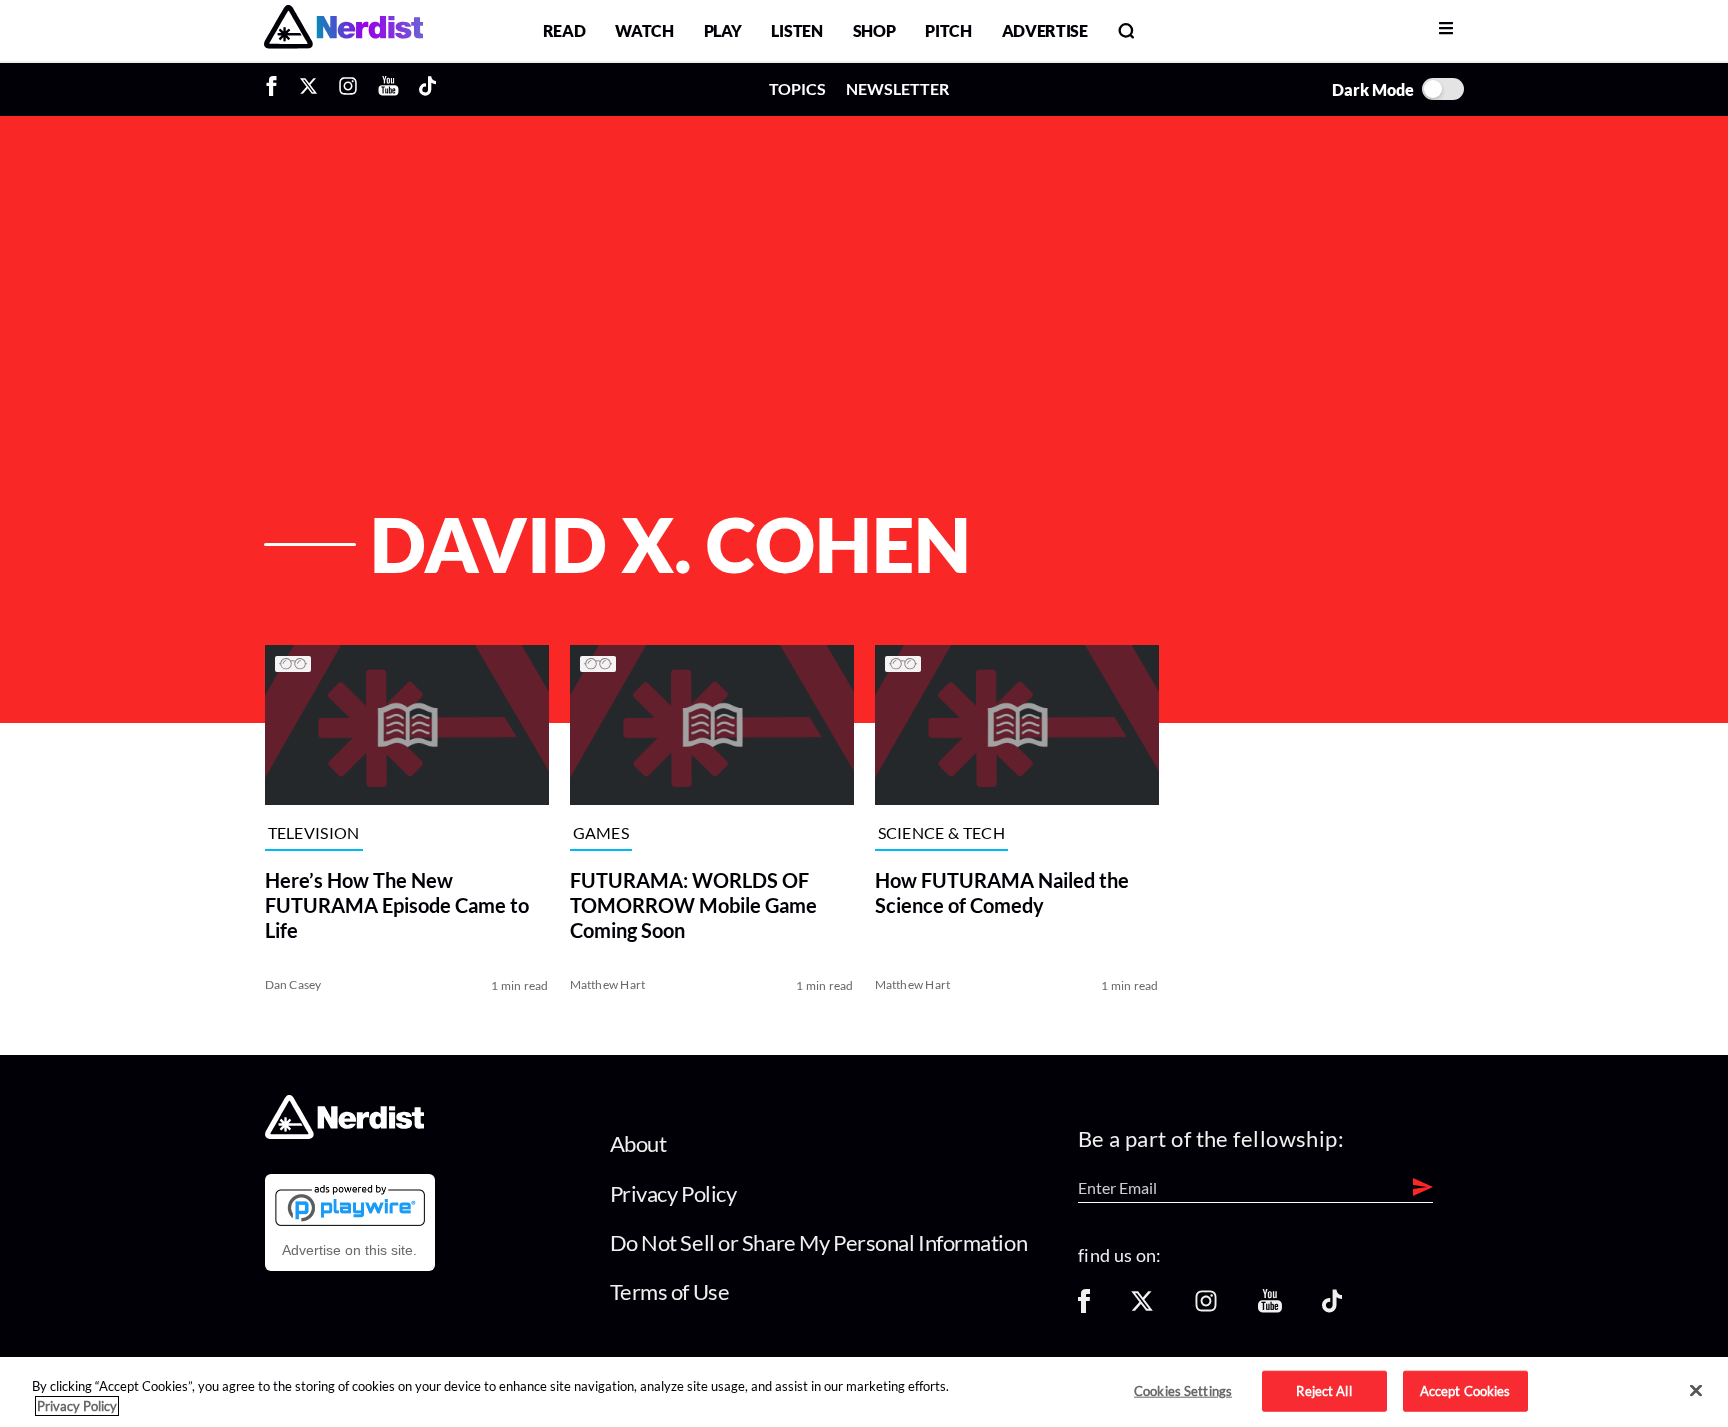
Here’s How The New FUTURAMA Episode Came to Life (397, 905)
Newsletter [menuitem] (897, 88)
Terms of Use (670, 1291)
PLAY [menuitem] (723, 30)
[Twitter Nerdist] (308, 89)
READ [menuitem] (564, 30)
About (638, 1143)
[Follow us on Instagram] (1206, 1307)
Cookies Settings (1183, 1390)
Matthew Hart (608, 984)
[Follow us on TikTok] (1332, 1307)
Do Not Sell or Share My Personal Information (819, 1242)
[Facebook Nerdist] (276, 89)
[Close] (1696, 1391)
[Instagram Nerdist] (348, 89)
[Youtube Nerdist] (388, 89)
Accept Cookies (1465, 1390)
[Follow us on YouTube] (1270, 1307)
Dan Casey (293, 984)
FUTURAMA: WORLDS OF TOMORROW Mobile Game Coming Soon (693, 905)
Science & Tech (941, 833)
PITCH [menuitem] (948, 30)
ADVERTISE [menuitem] (1045, 30)
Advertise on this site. (349, 1250)
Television (314, 833)
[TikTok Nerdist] (427, 89)
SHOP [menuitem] (874, 30)
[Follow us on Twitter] (1142, 1307)
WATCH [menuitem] (644, 30)
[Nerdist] (343, 30)
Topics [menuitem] (797, 88)
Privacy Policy (673, 1193)
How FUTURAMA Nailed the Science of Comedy (1002, 892)
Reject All (1323, 1390)
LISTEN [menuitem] (796, 30)
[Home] (344, 1133)
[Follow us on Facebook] (1084, 1307)
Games (601, 833)
